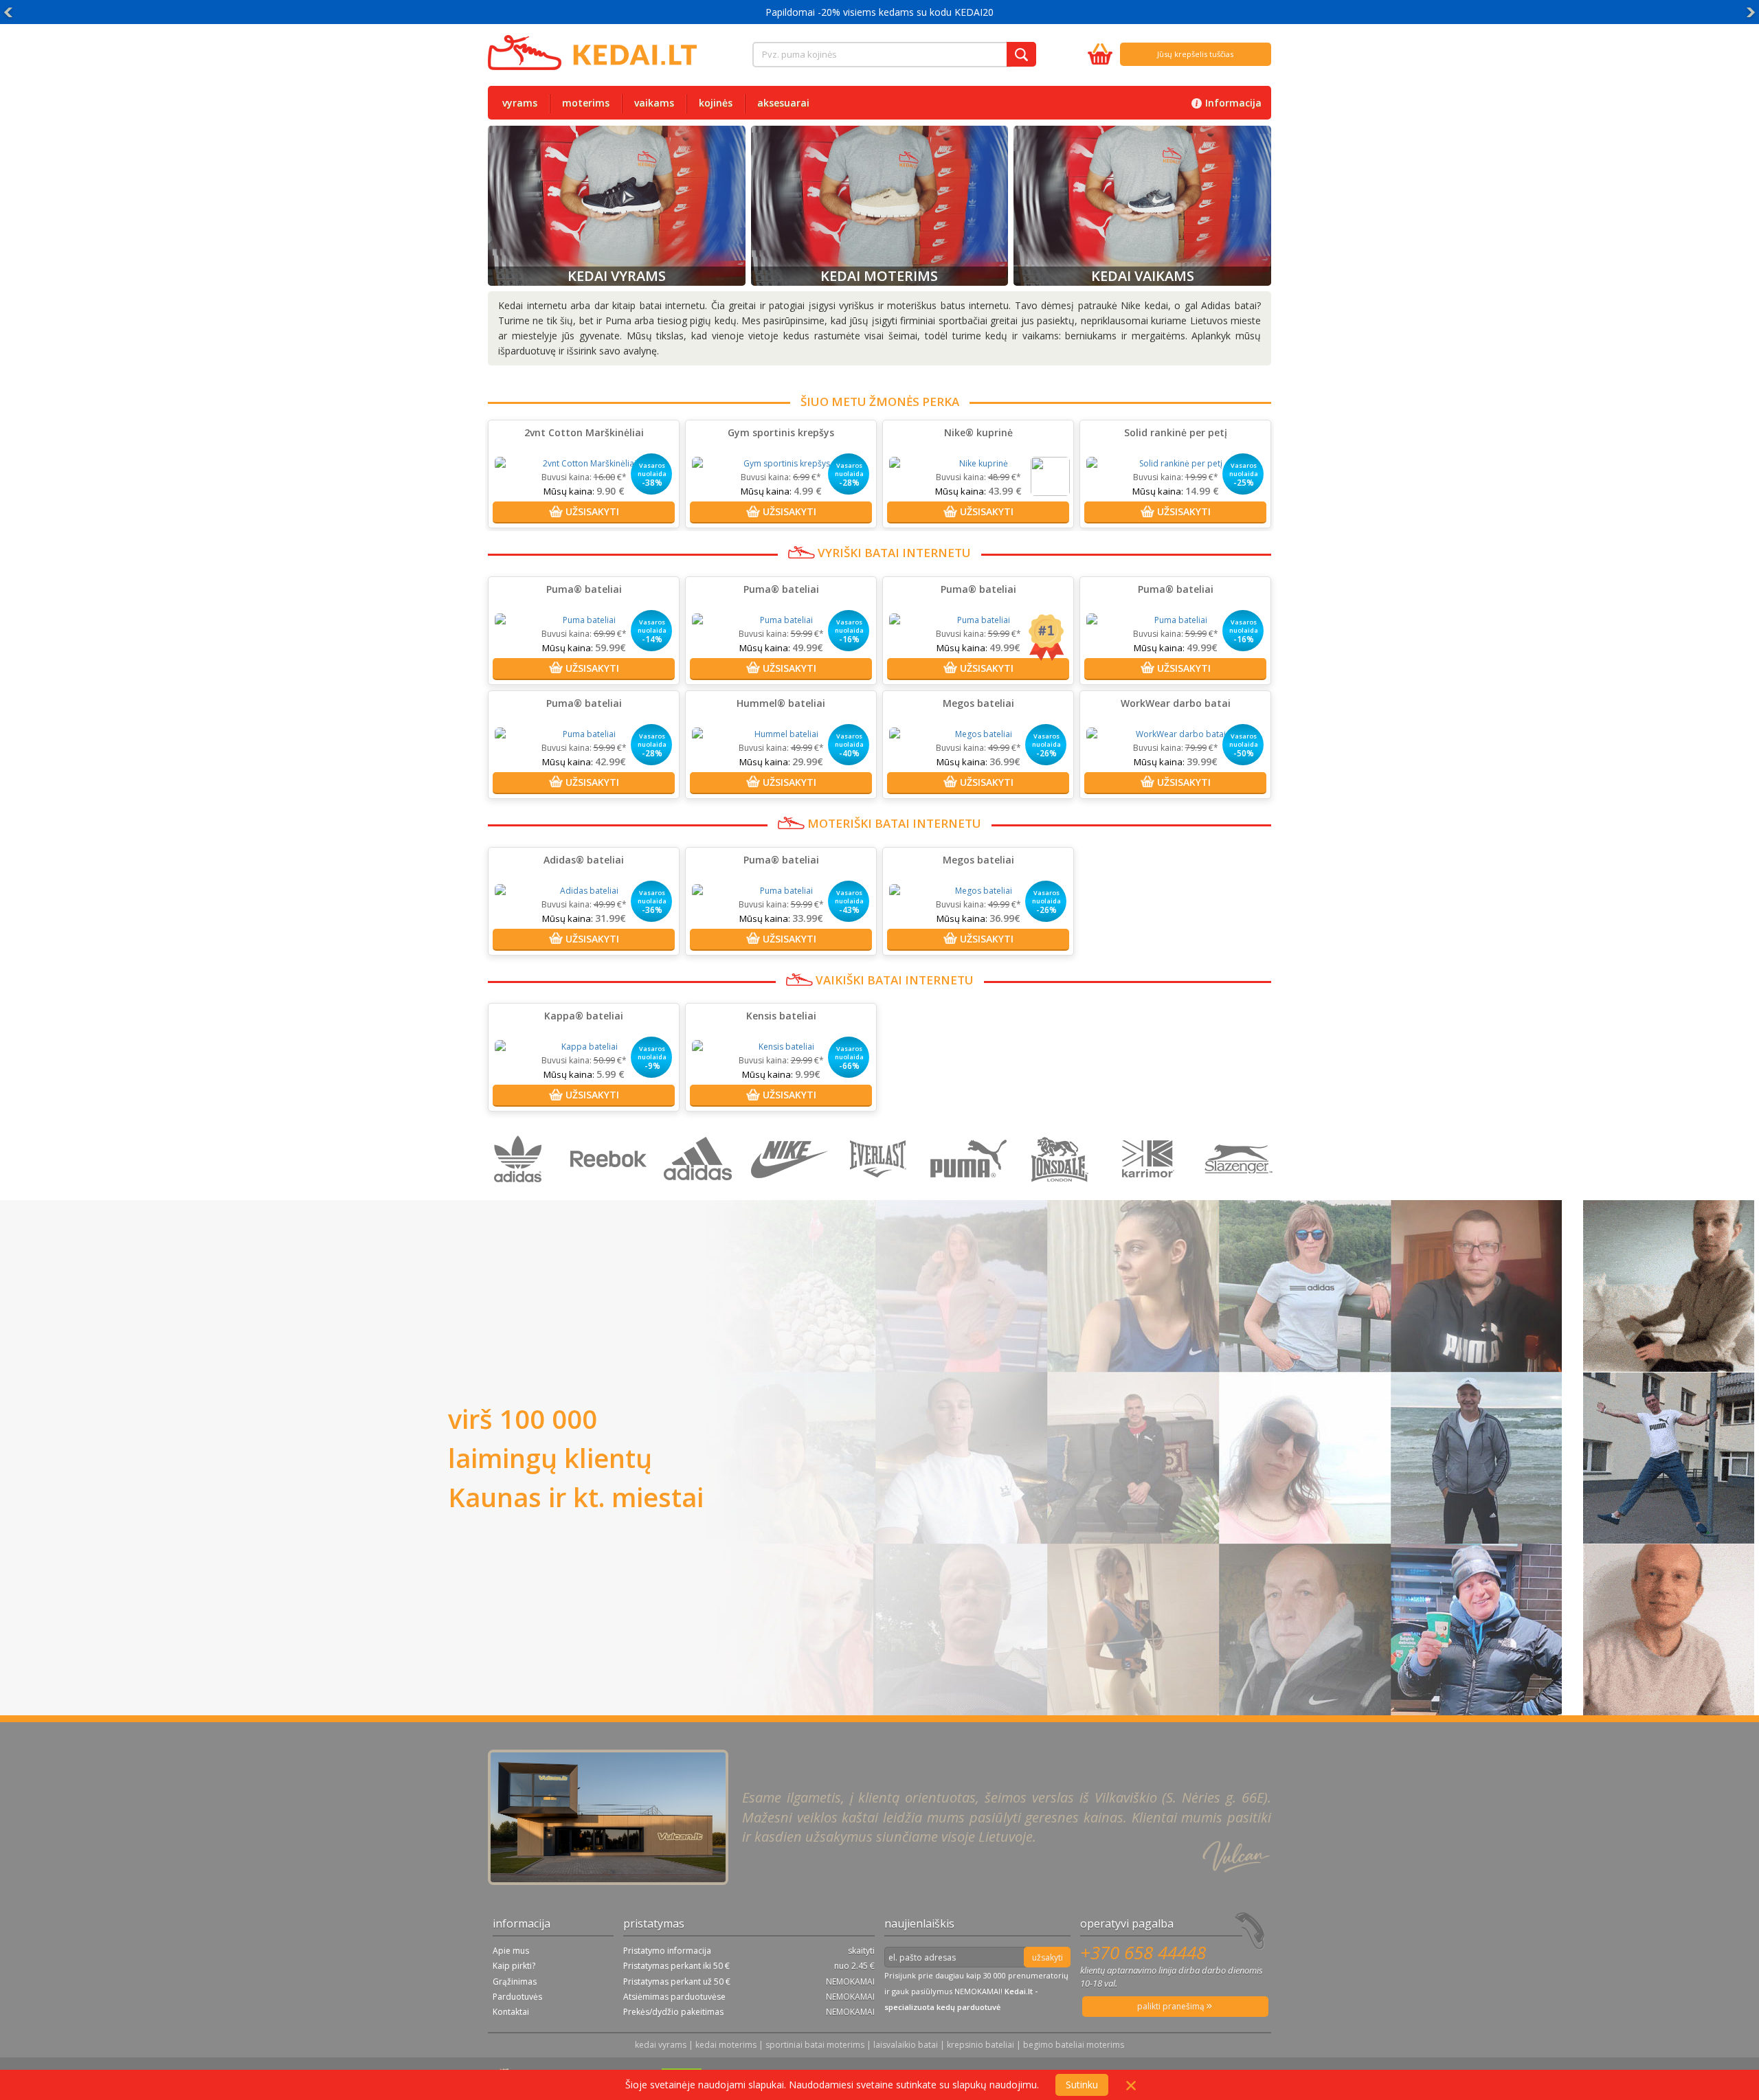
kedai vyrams (661, 2045)
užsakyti (1047, 1957)
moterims (586, 103)
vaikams (654, 103)
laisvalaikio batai (906, 2045)
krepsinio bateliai (981, 2045)
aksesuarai (783, 103)
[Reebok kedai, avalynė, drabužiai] (611, 1193)
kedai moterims (726, 2045)
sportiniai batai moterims (815, 2045)
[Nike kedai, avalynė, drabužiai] (791, 1193)
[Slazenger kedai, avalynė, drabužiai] (1240, 1193)
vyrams (520, 103)
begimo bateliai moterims (1074, 2045)
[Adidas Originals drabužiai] (521, 1193)
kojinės (716, 103)
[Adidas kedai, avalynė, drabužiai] (701, 1193)
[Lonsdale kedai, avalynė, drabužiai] (1061, 1193)
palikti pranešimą (1172, 2006)
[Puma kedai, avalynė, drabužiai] (971, 1193)
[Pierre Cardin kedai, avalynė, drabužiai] (1151, 1193)
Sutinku (1082, 2085)
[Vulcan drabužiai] (881, 1193)
